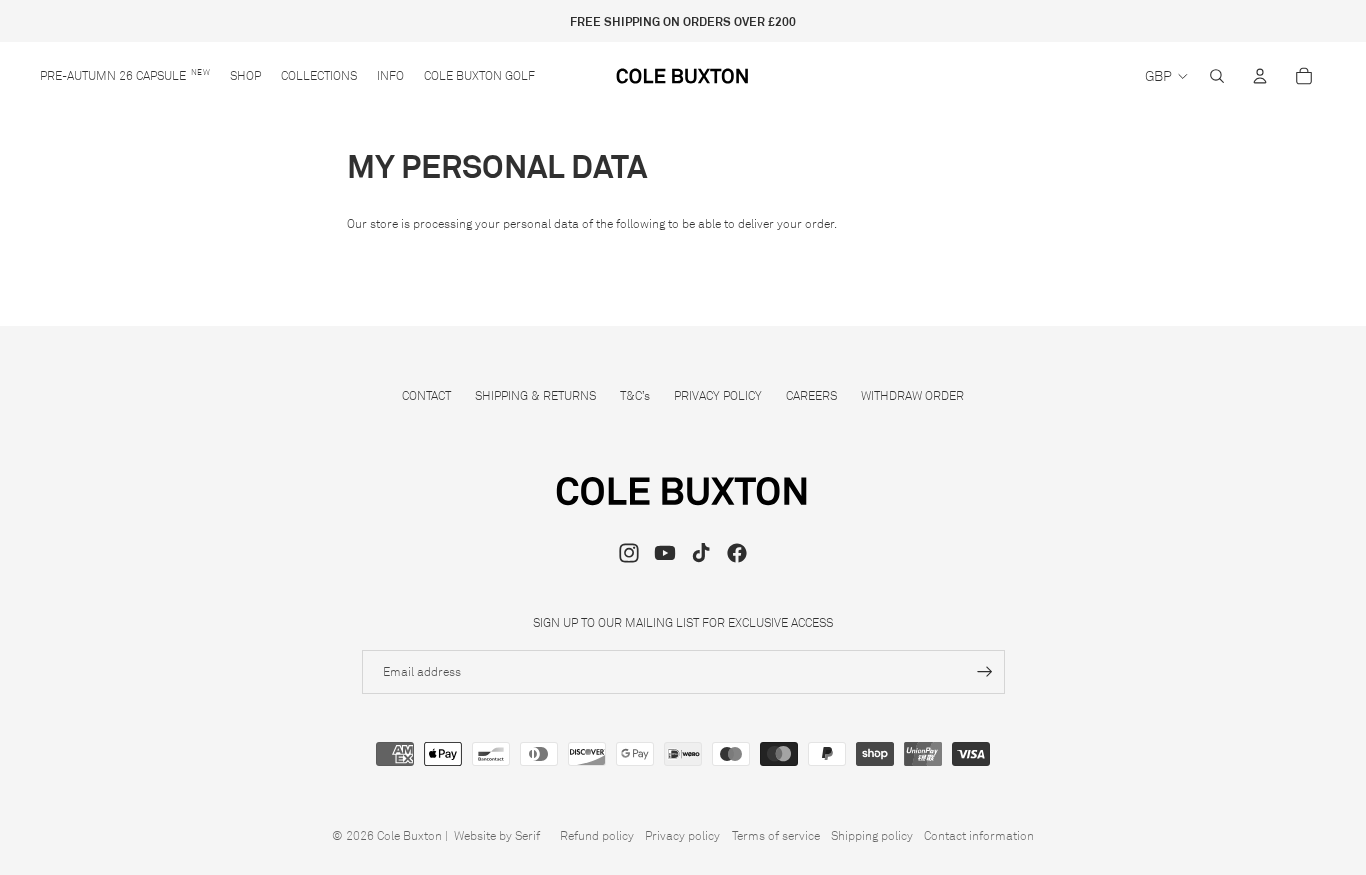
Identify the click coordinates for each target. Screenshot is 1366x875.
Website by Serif (497, 835)
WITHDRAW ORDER (912, 395)
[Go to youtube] (665, 553)
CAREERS (811, 395)
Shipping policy (872, 835)
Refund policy (597, 835)
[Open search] (1217, 76)
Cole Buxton (409, 835)
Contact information (979, 835)
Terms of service (776, 835)
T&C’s (635, 395)
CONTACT (426, 395)
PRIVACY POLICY (718, 395)
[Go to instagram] (629, 553)
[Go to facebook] (737, 553)
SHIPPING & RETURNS (535, 395)
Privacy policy (682, 835)
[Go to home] (683, 76)
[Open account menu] (1260, 76)
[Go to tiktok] (701, 553)
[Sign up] (985, 672)
